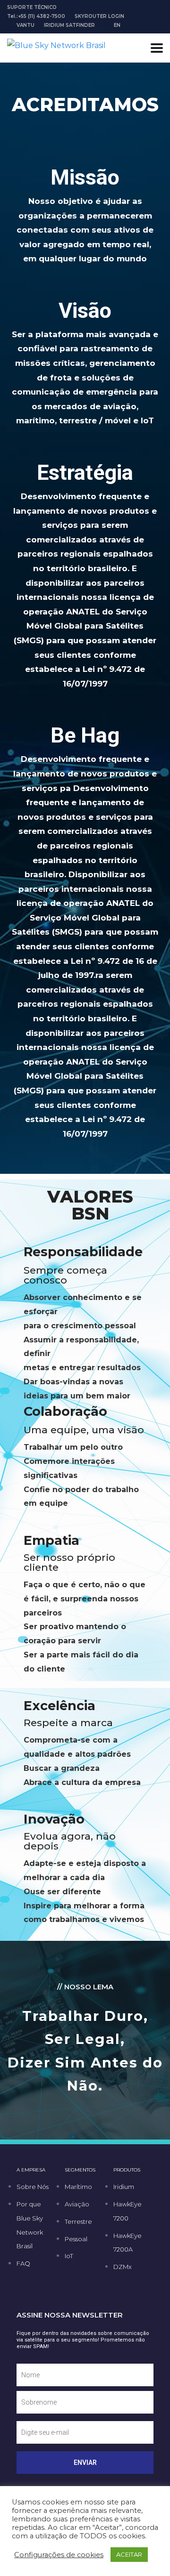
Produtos (127, 2170)
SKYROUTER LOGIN (99, 16)
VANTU (25, 25)
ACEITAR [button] (129, 2554)
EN (117, 25)
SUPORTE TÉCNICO (32, 7)
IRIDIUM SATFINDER (69, 25)
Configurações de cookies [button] (59, 2555)
